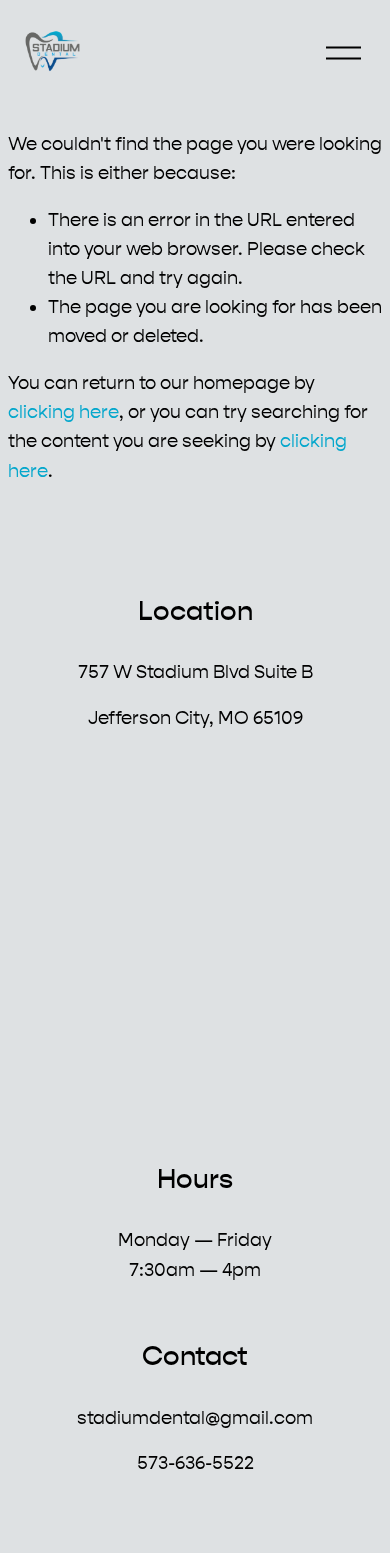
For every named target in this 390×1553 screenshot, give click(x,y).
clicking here (63, 412)
